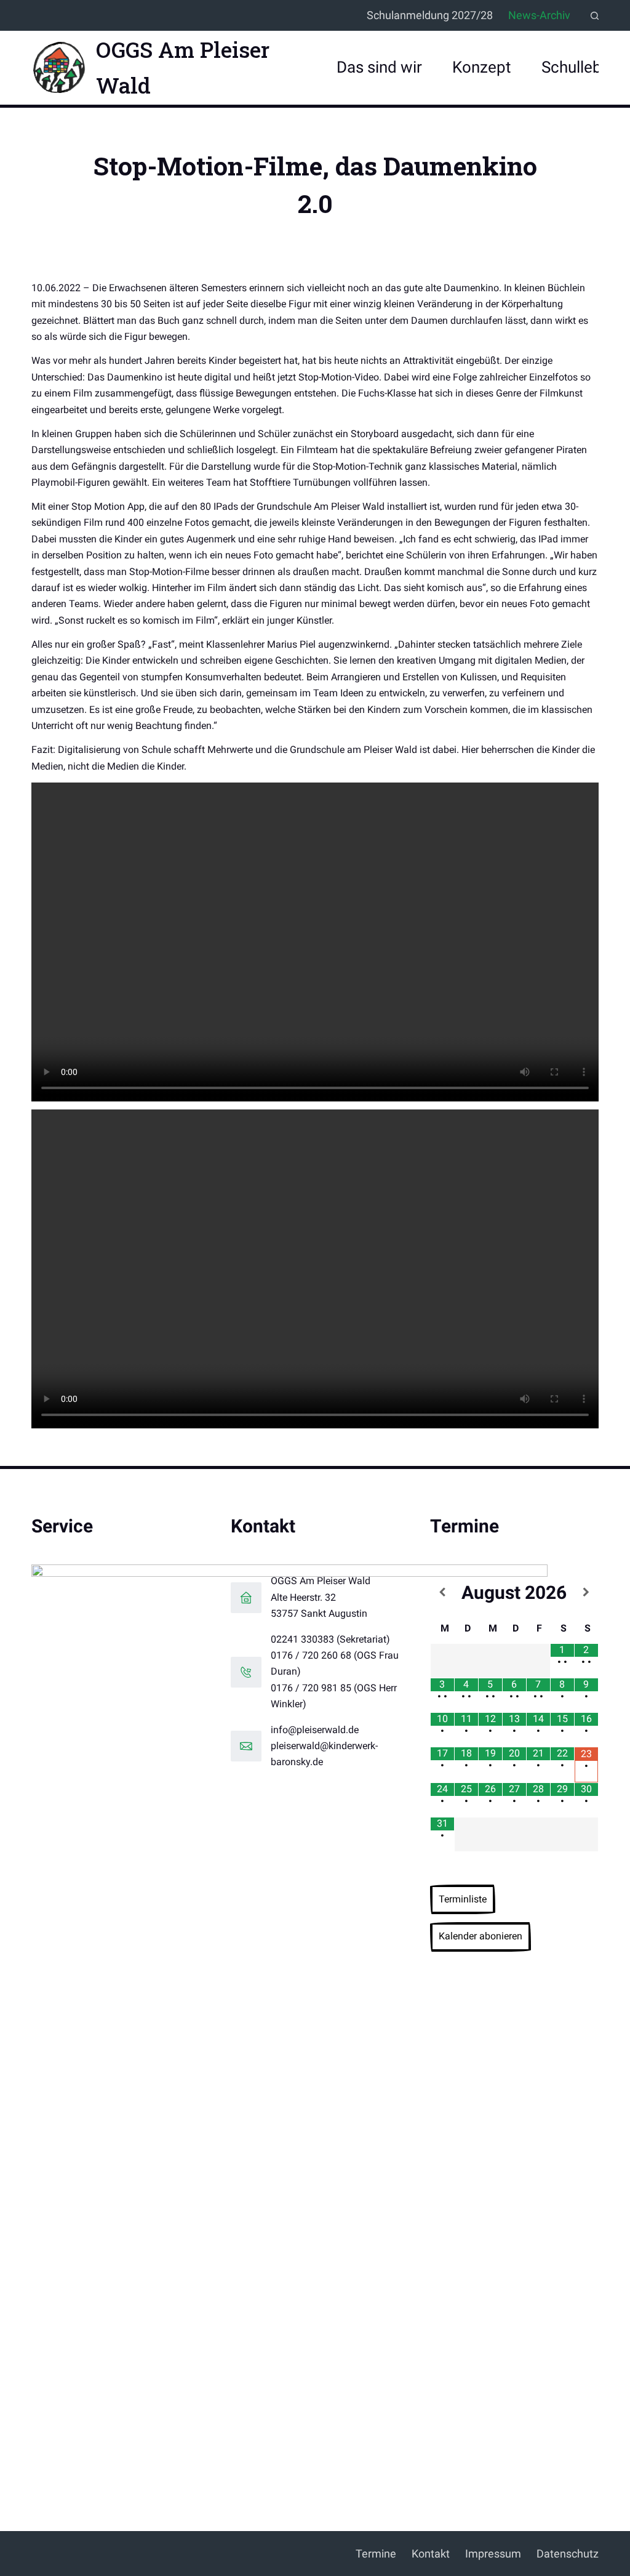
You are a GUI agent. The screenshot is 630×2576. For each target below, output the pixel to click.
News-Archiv (539, 15)
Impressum (493, 2554)
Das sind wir (379, 67)
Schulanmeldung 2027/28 (430, 15)
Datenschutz (568, 2554)
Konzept (482, 67)
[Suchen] (595, 16)
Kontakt (431, 2554)
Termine (376, 2554)
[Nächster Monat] (586, 1592)
